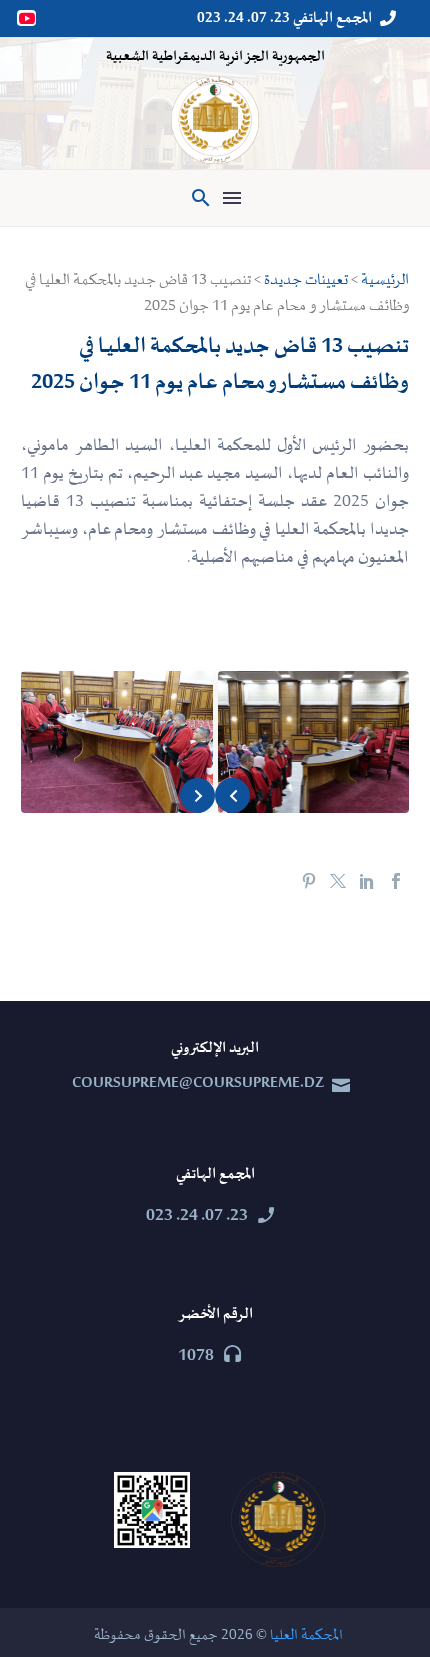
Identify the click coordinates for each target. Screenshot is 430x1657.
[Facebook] (396, 881)
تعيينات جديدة (306, 280)
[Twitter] (338, 881)
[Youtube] (28, 18)
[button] (201, 198)
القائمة (232, 198)
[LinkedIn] (367, 881)
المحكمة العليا (306, 1635)
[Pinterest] (309, 881)
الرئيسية (385, 280)
